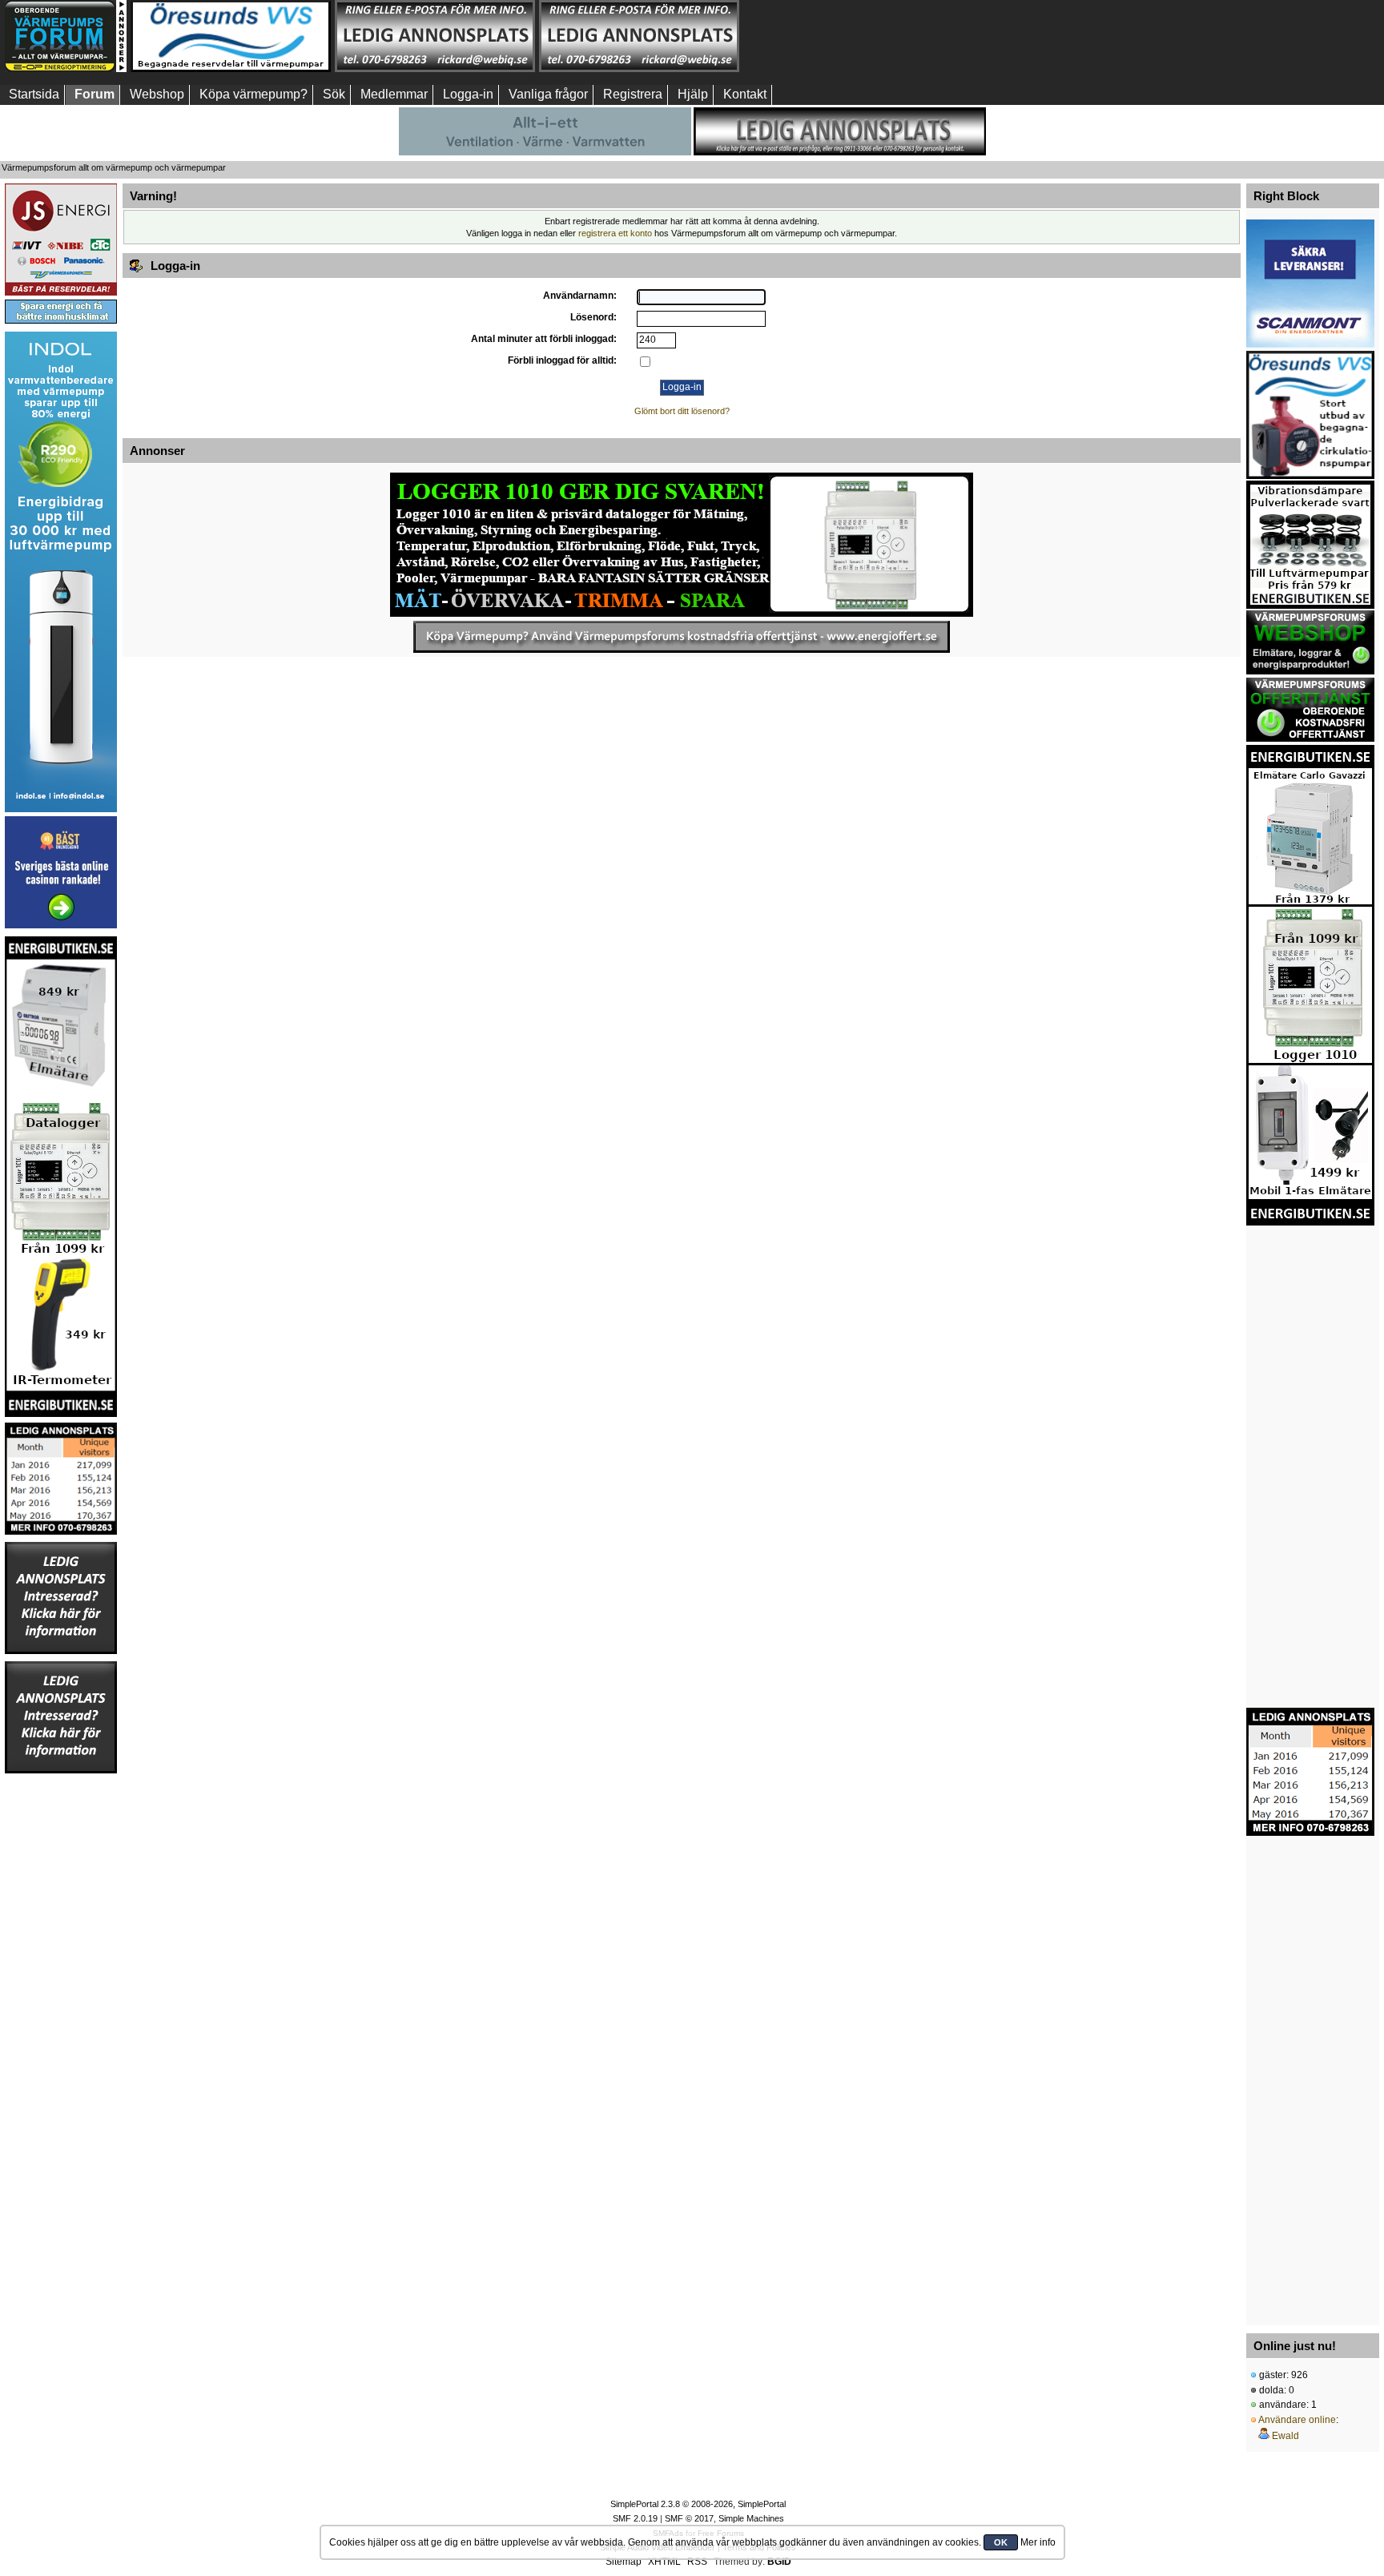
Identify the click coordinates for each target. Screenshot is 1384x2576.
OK (1001, 2542)
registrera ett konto (615, 233)
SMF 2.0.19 (635, 2518)
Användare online (1297, 2420)
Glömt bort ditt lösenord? (682, 411)
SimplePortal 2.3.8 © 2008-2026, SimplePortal (698, 2504)
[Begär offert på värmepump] (682, 637)
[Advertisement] (843, 36)
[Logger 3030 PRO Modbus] (682, 545)
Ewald (1285, 2436)
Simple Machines (751, 2518)
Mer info (1038, 2542)
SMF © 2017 (689, 2518)
